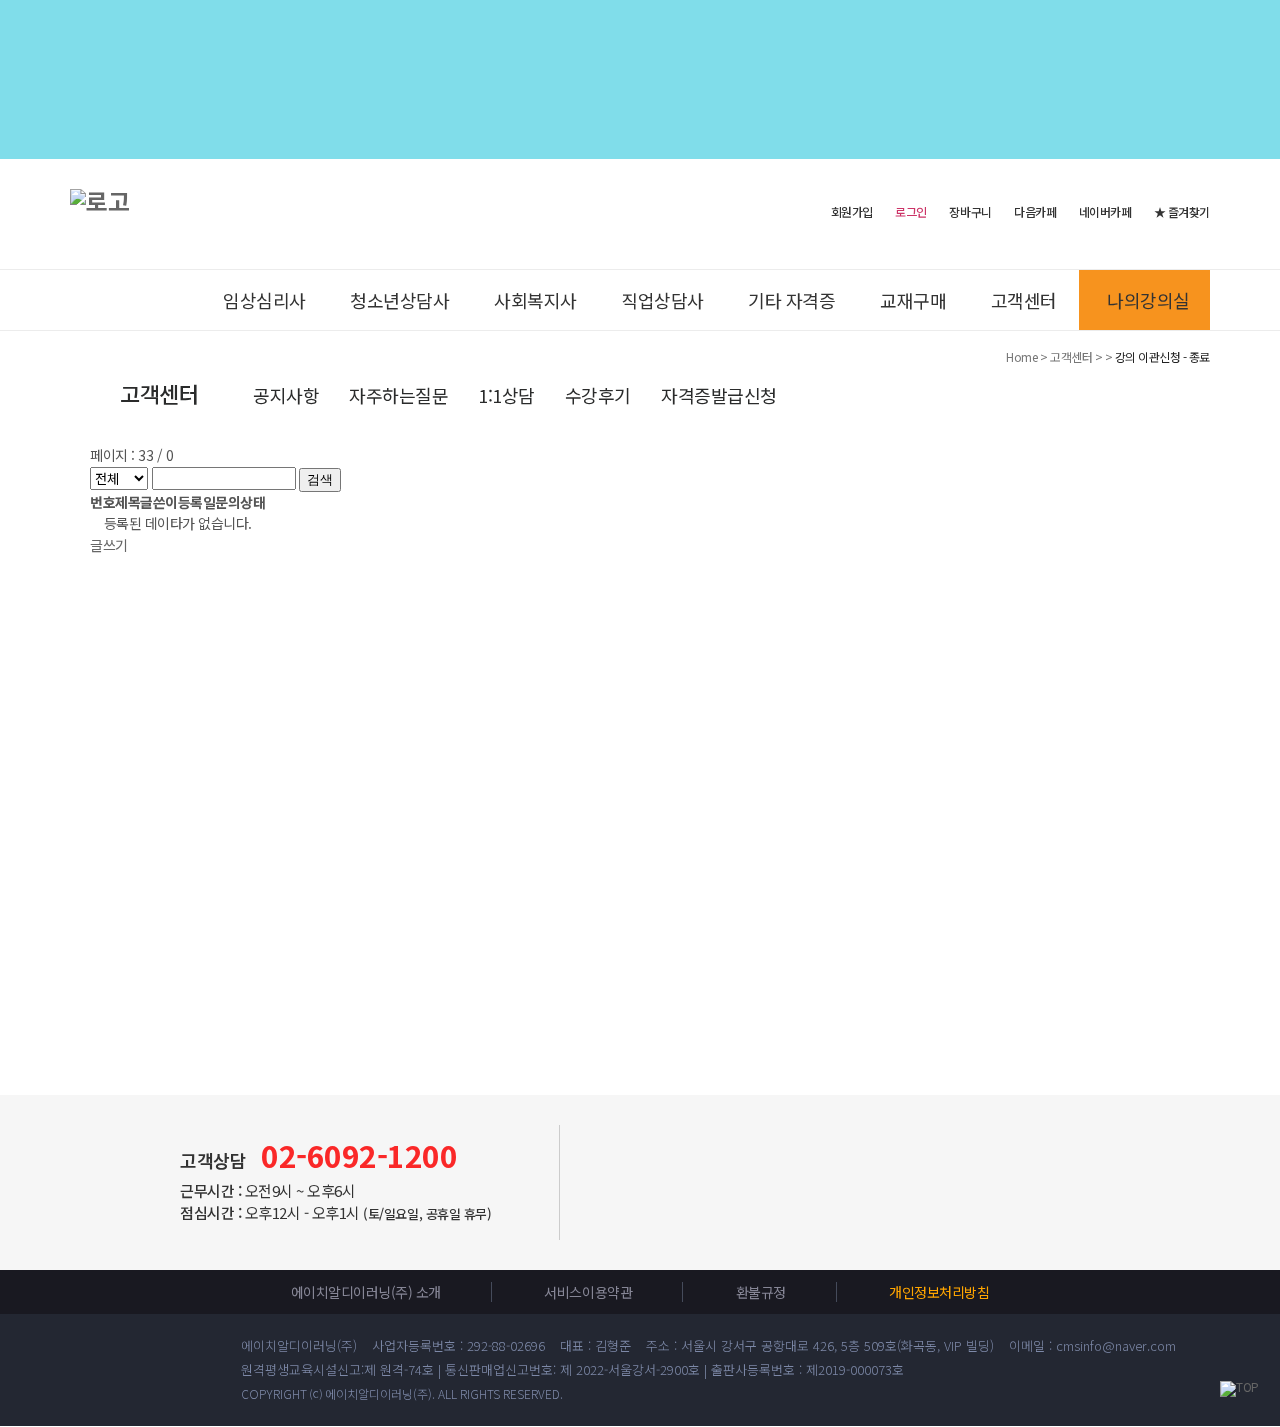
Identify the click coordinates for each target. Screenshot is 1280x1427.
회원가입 (852, 210)
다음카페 (1035, 212)
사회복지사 (535, 300)
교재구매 (913, 300)
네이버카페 (1105, 212)
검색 (320, 479)
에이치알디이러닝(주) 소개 (366, 1292)
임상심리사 (264, 300)
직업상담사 (662, 300)
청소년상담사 (399, 300)
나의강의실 (1148, 300)
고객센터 (1024, 300)
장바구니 (970, 212)
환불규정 (761, 1292)
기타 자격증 (791, 300)
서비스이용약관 (588, 1292)
